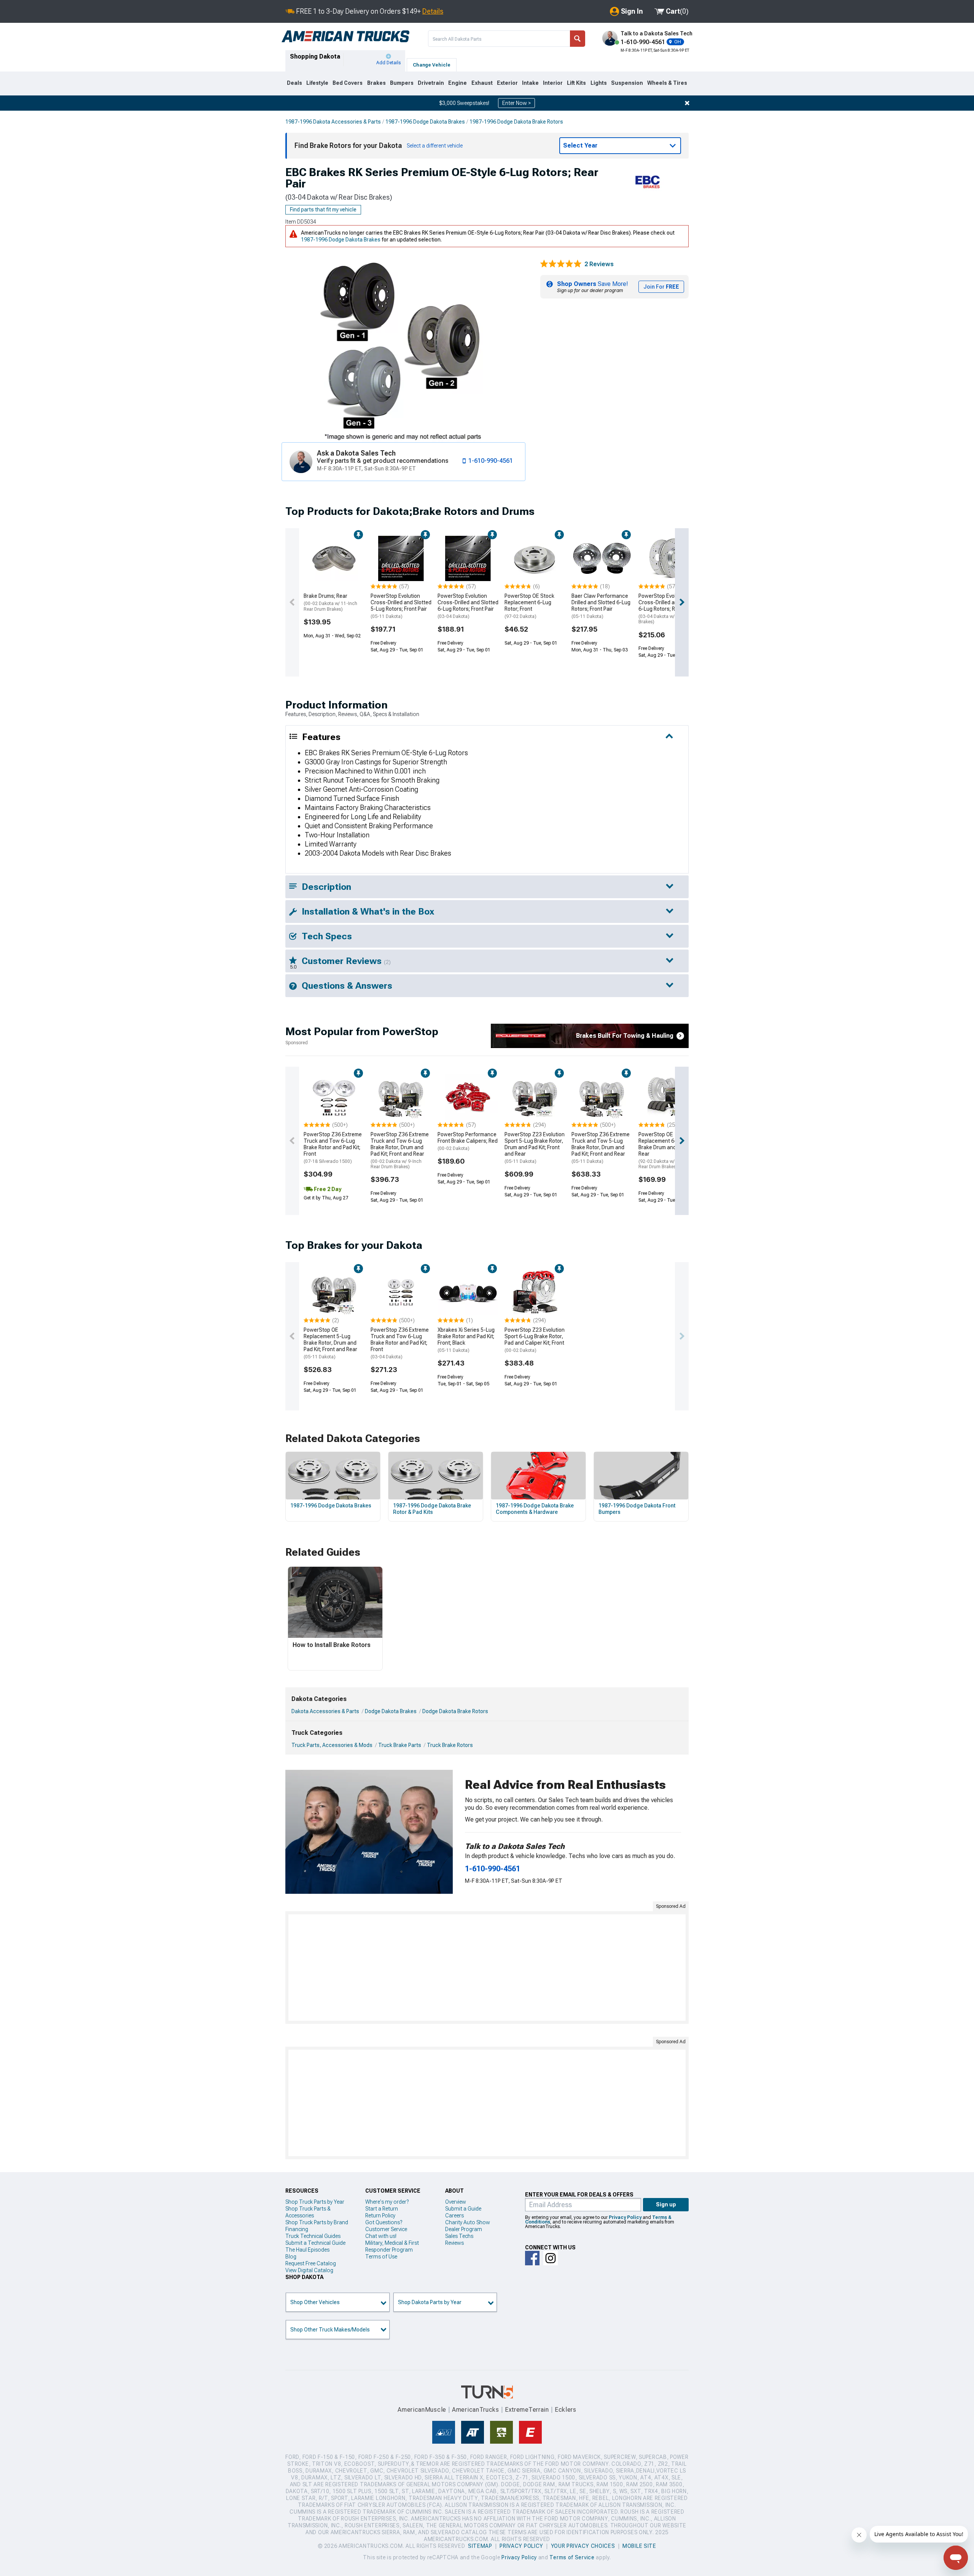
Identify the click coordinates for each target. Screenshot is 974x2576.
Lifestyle (317, 83)
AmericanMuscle (422, 2410)
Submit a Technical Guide (315, 2243)
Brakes (376, 83)
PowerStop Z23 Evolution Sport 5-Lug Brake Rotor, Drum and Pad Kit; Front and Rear (535, 1147)
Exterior (507, 83)
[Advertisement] (487, 1968)
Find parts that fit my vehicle (323, 210)
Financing (297, 2229)
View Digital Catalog (309, 2270)
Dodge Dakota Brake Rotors (455, 1711)
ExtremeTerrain (527, 2410)
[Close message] (687, 103)
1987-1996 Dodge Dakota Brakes (425, 122)
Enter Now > (516, 103)
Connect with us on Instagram (551, 2258)
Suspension (627, 83)
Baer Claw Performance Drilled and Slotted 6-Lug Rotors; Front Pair (601, 606)
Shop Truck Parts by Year (315, 2202)
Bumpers (402, 83)
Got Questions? (384, 2222)
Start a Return (382, 2209)
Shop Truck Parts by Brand (317, 2222)
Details (433, 11)
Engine (458, 83)
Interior (553, 83)
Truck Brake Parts (400, 1745)
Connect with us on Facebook (532, 2258)
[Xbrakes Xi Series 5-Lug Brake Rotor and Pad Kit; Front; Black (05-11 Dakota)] (468, 1293)
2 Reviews (599, 264)
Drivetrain (431, 83)
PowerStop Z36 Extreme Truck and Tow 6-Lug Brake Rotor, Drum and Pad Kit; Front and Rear (400, 1150)
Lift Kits (576, 83)
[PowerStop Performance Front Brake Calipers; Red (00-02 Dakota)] (468, 1097)
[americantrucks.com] (345, 37)
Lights (599, 83)
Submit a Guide (463, 2209)
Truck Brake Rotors (450, 1745)
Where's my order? (387, 2202)
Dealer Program (464, 2229)
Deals (294, 83)
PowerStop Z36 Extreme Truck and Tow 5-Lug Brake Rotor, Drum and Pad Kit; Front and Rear (601, 1147)
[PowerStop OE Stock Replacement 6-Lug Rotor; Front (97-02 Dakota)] (535, 559)
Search (578, 39)
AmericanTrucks (476, 2410)
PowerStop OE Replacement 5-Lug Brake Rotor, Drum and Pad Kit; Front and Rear (330, 1343)
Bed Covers (348, 83)
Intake (530, 83)
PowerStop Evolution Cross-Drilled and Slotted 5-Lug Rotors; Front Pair (401, 606)
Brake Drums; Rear (330, 602)
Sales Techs (459, 2236)
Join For (661, 287)
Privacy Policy (625, 2217)
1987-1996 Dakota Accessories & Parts (333, 122)
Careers (454, 2215)
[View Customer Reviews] (561, 264)
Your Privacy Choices (583, 2546)
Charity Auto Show (468, 2222)
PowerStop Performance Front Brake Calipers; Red (468, 1141)
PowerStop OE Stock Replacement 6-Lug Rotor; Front (529, 606)
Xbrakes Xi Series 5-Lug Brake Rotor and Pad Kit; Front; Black (466, 1340)
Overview (456, 2202)
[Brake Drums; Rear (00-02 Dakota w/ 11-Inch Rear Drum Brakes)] (334, 559)
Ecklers (566, 2410)
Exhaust (482, 83)
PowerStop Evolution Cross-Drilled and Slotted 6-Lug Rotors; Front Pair (468, 606)
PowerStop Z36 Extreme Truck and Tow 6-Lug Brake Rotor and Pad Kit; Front (333, 1147)
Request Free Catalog (311, 2263)
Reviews (454, 2243)
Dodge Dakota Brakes (391, 1711)
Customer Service (386, 2229)
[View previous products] (292, 602)
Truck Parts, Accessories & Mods (332, 1745)
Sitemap (480, 2546)
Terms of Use (381, 2257)
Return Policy (380, 2215)
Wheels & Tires (667, 83)
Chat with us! (381, 2236)
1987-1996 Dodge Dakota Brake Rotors (516, 122)
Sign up (666, 2204)
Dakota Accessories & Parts (325, 1711)
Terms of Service (572, 2557)
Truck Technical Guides (313, 2236)
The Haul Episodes (307, 2250)
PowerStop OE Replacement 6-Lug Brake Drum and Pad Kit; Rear (667, 1150)
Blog (291, 2257)
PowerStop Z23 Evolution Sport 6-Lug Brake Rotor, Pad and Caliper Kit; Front (535, 1340)
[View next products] (682, 602)
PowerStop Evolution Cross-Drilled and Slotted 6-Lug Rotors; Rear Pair (669, 609)
